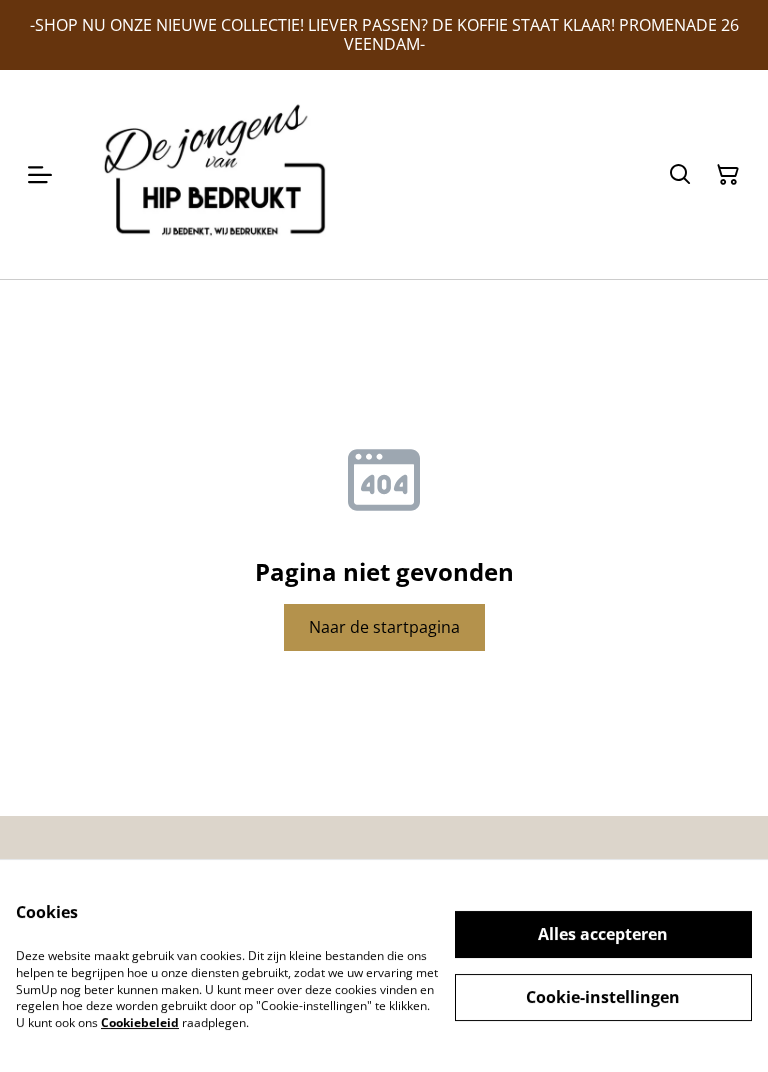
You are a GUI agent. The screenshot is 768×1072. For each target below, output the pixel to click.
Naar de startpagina (384, 627)
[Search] (680, 175)
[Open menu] (40, 175)
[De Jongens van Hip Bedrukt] (222, 174)
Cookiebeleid (140, 1022)
